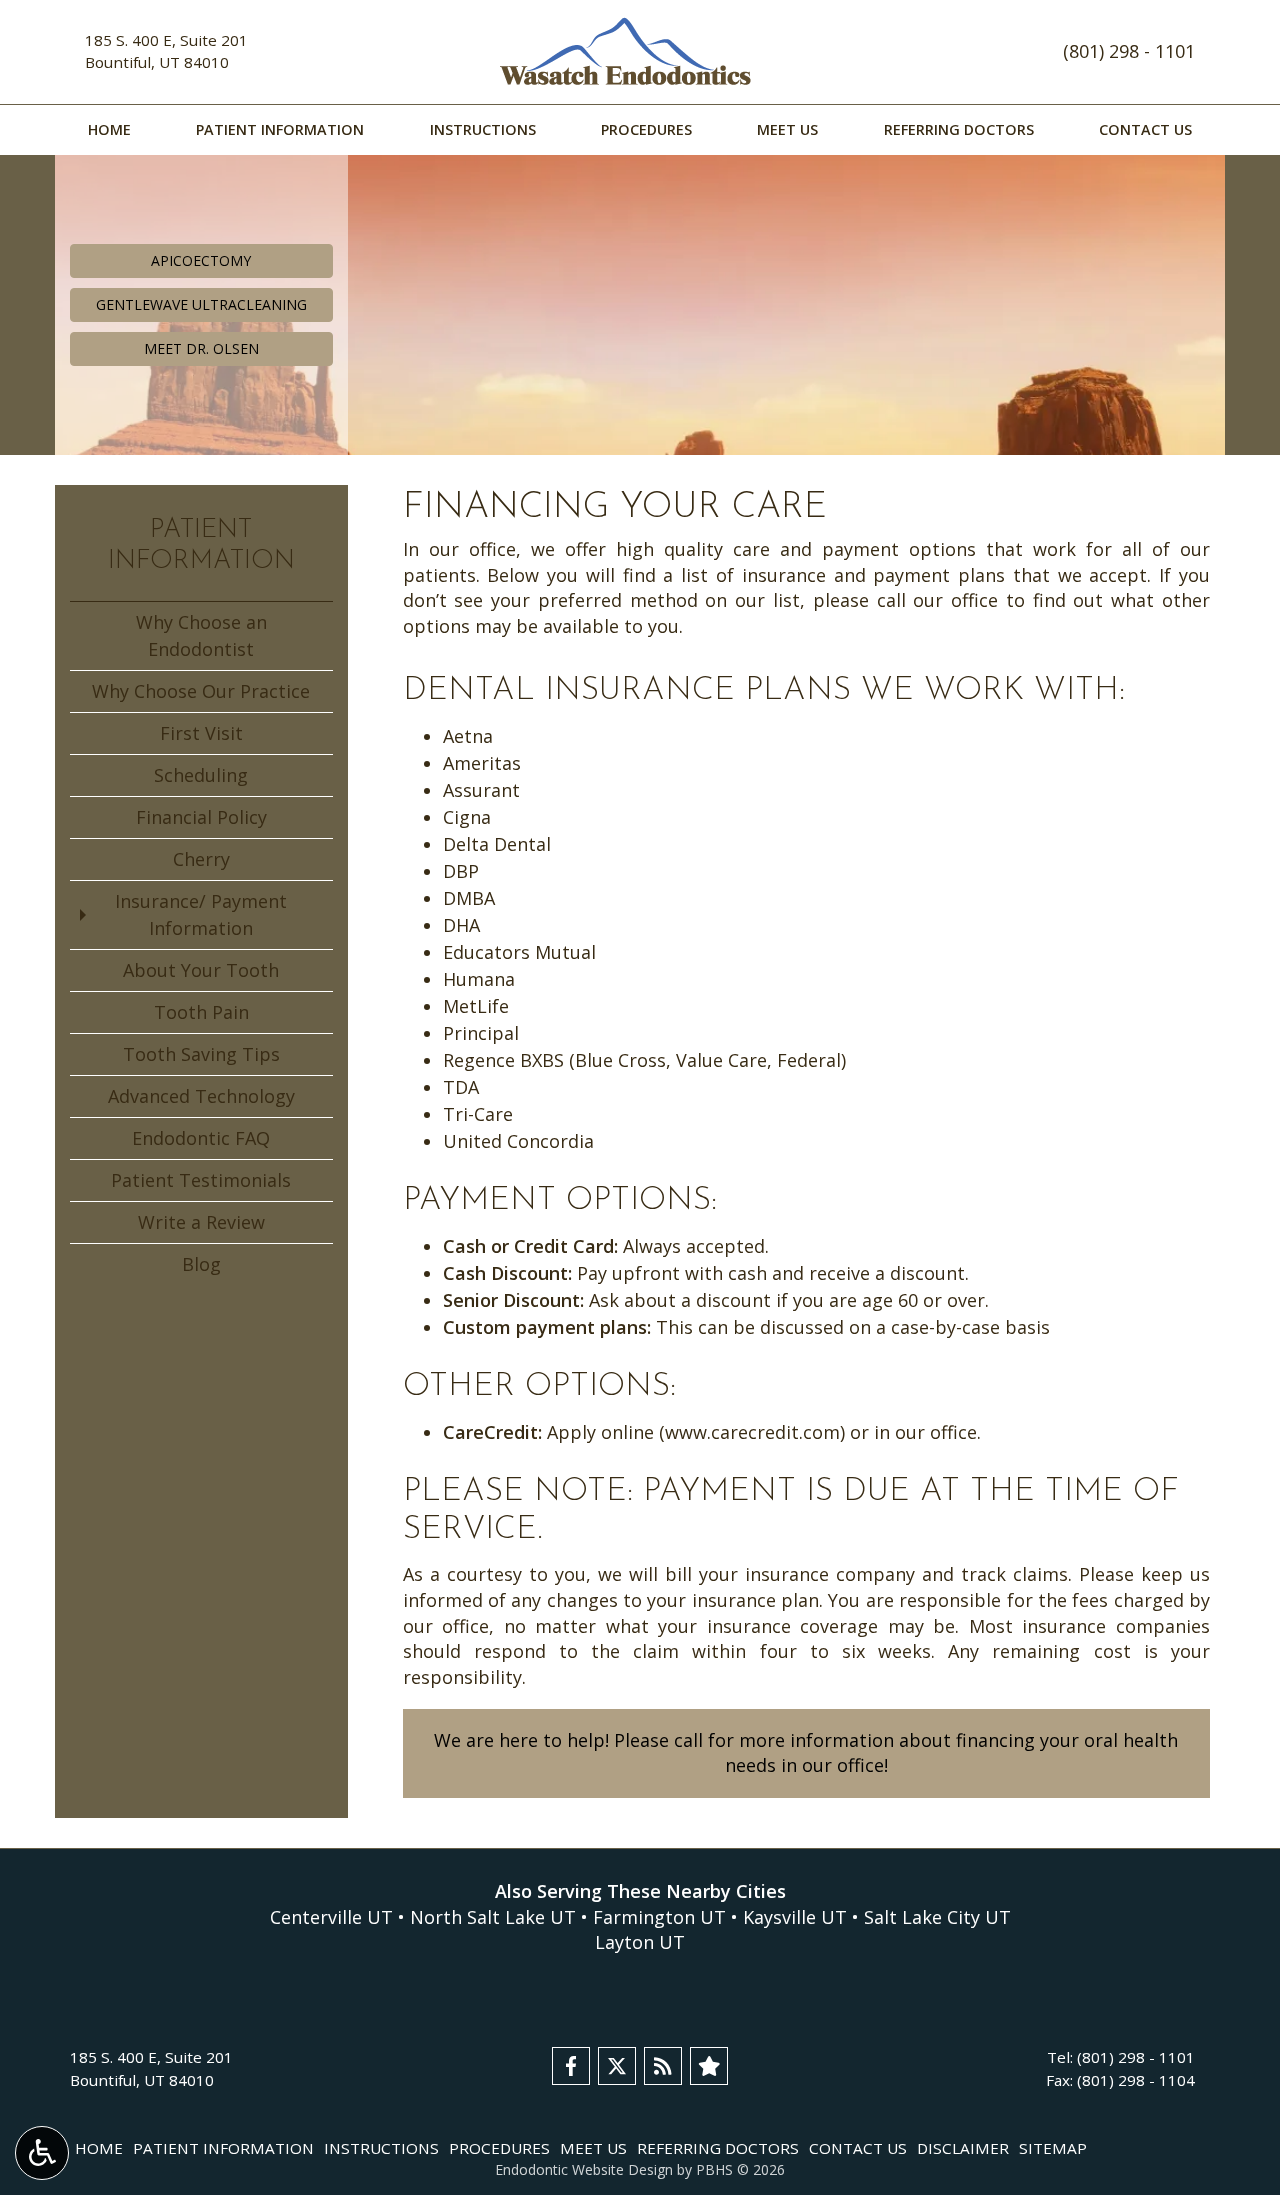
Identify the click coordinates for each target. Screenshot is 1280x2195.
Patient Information (280, 130)
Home (109, 130)
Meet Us (787, 130)
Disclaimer (963, 2148)
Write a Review (201, 1222)
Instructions (483, 130)
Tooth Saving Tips (201, 1054)
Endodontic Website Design (584, 2169)
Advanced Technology (201, 1096)
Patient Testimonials (201, 1180)
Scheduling (201, 775)
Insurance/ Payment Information (201, 914)
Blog (201, 1264)
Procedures (646, 130)
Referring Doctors (959, 130)
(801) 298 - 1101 (1129, 51)
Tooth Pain (201, 1012)
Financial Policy (201, 817)
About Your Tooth (201, 970)
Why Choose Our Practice (201, 691)
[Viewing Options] (42, 2153)
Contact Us (1145, 130)
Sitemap (1053, 2148)
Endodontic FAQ (201, 1138)
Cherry (201, 859)
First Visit (201, 733)
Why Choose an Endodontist (201, 635)
